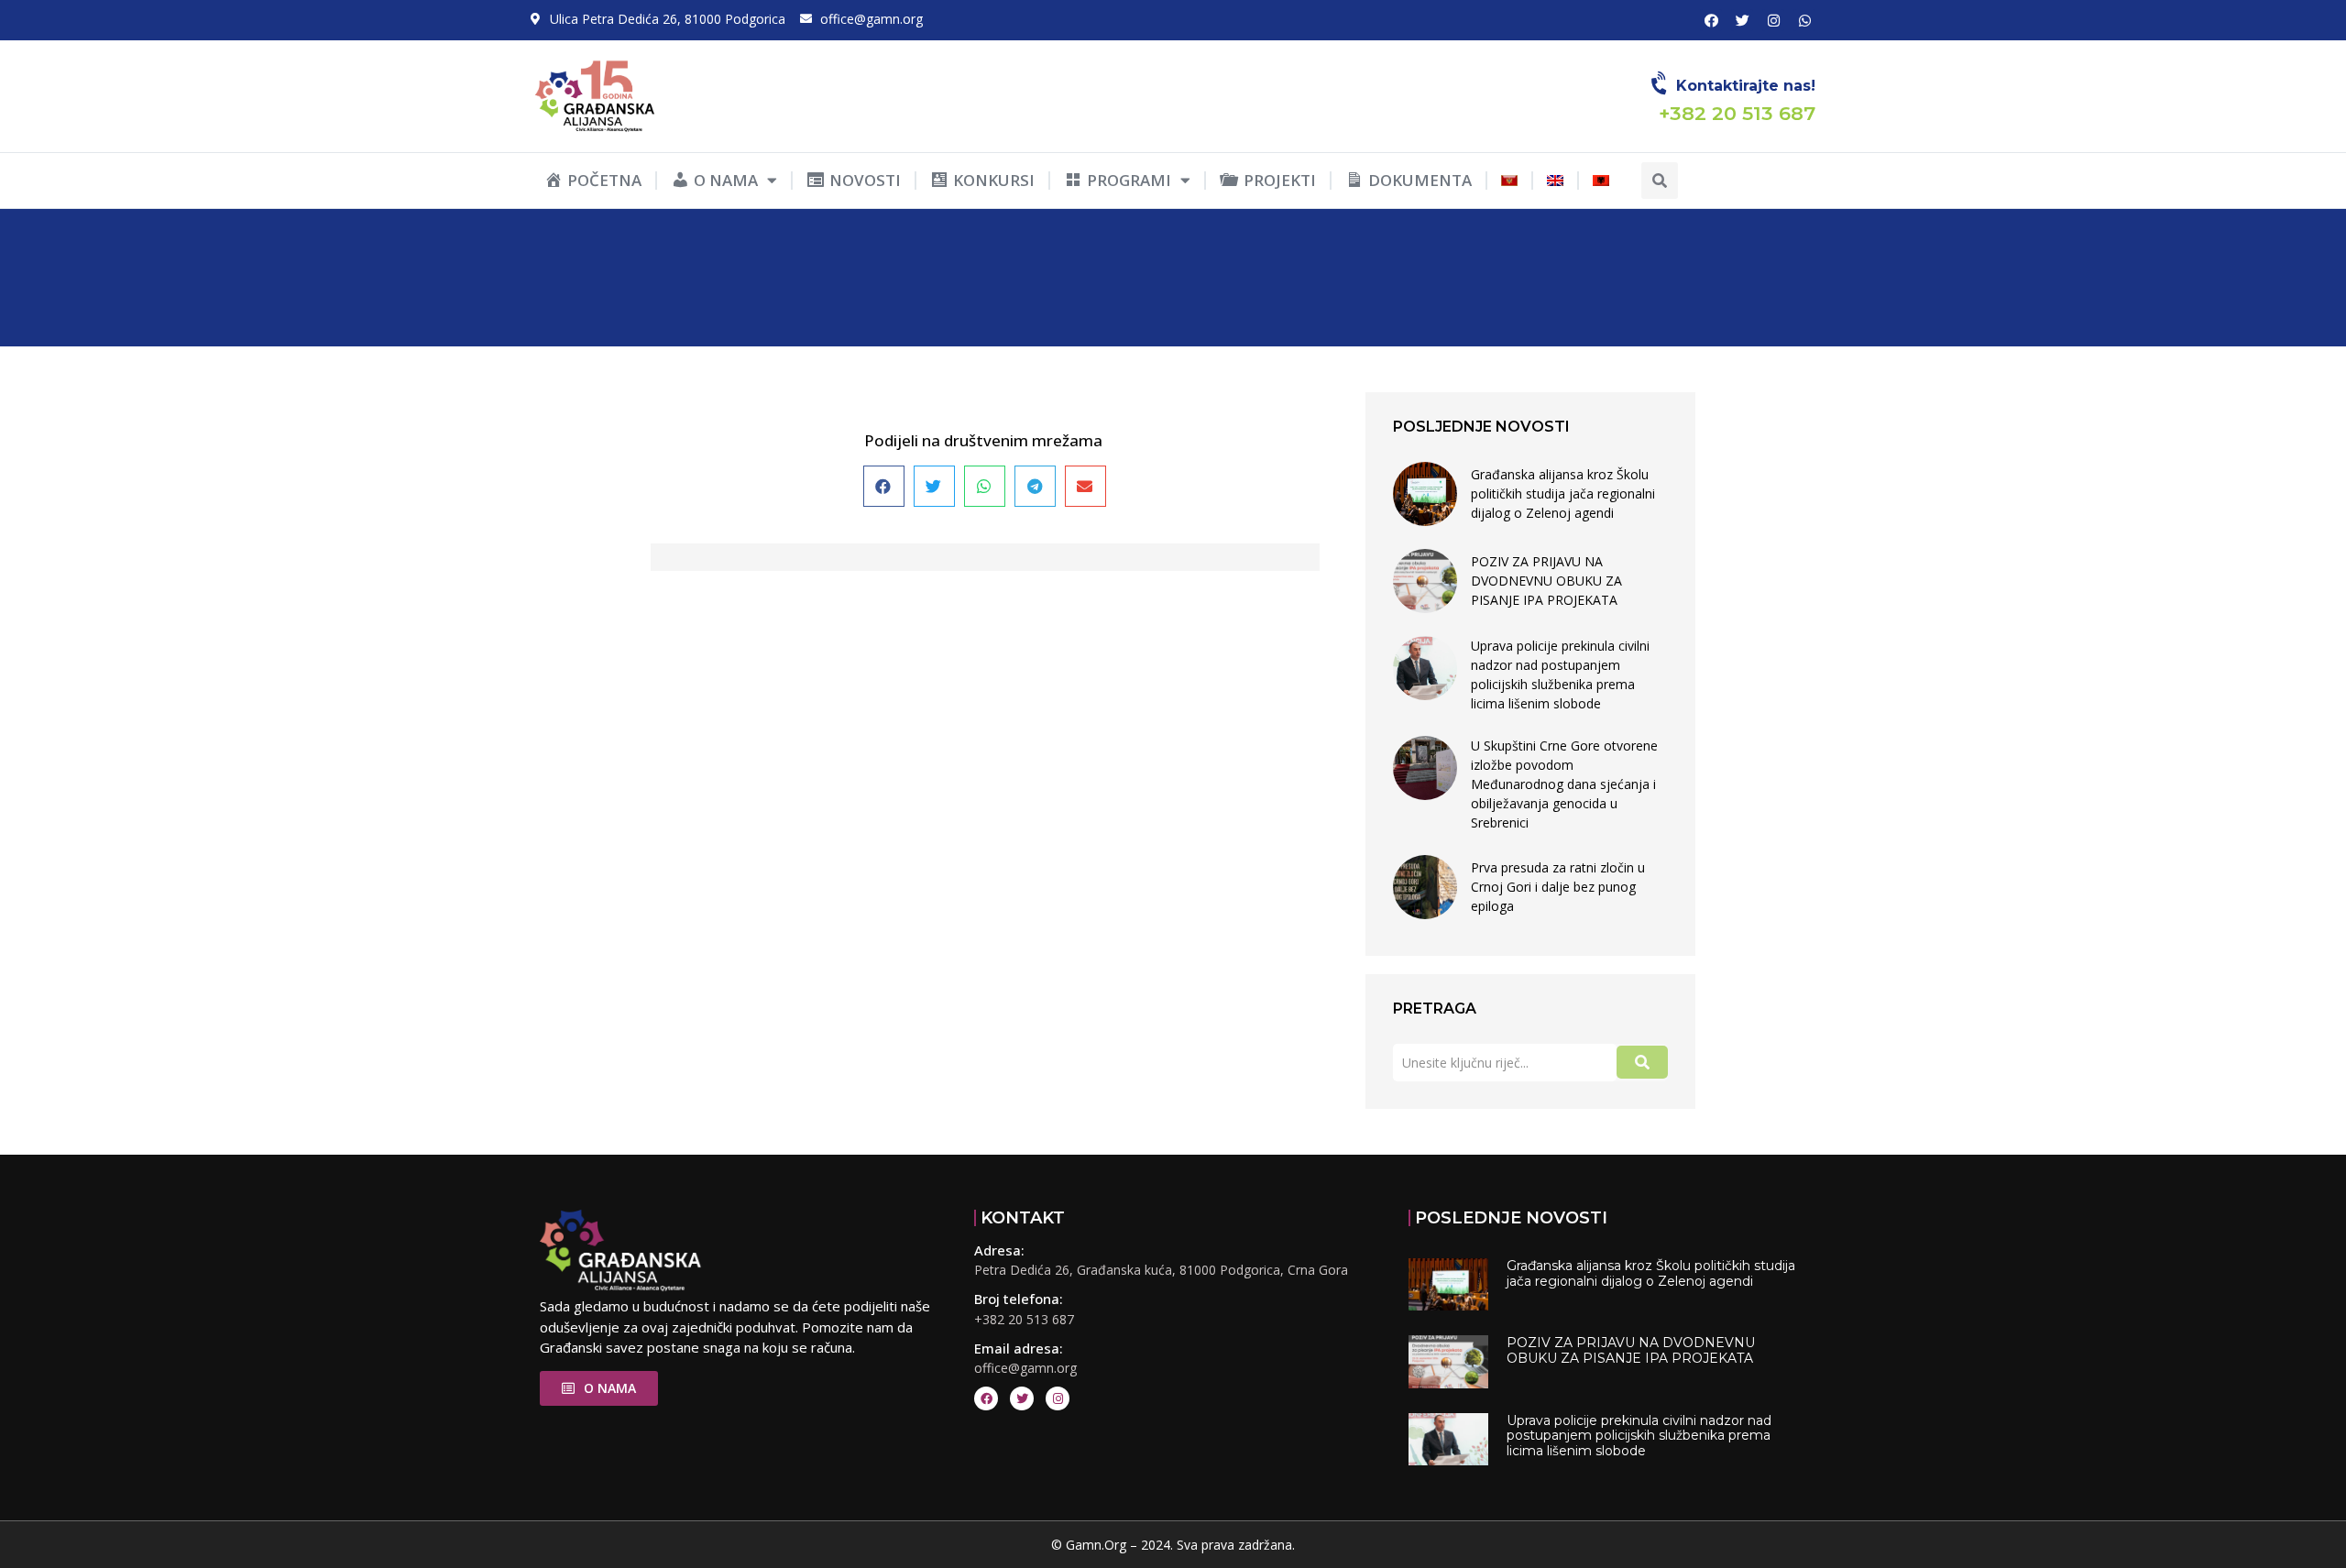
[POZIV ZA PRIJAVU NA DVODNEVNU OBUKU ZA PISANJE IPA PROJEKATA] (1425, 581)
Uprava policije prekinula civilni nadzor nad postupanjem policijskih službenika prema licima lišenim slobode (1560, 674)
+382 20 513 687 (1024, 1319)
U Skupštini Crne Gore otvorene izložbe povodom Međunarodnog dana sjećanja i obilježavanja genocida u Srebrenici (1564, 784)
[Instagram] (1773, 20)
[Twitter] (1742, 20)
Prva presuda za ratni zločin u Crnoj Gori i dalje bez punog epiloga (1558, 887)
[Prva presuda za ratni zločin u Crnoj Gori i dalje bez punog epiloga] (1425, 887)
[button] (1660, 181)
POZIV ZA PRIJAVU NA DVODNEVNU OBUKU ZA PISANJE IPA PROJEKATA (1546, 581)
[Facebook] (1711, 20)
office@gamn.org (1025, 1368)
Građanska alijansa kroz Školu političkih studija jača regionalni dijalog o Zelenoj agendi (1563, 493)
